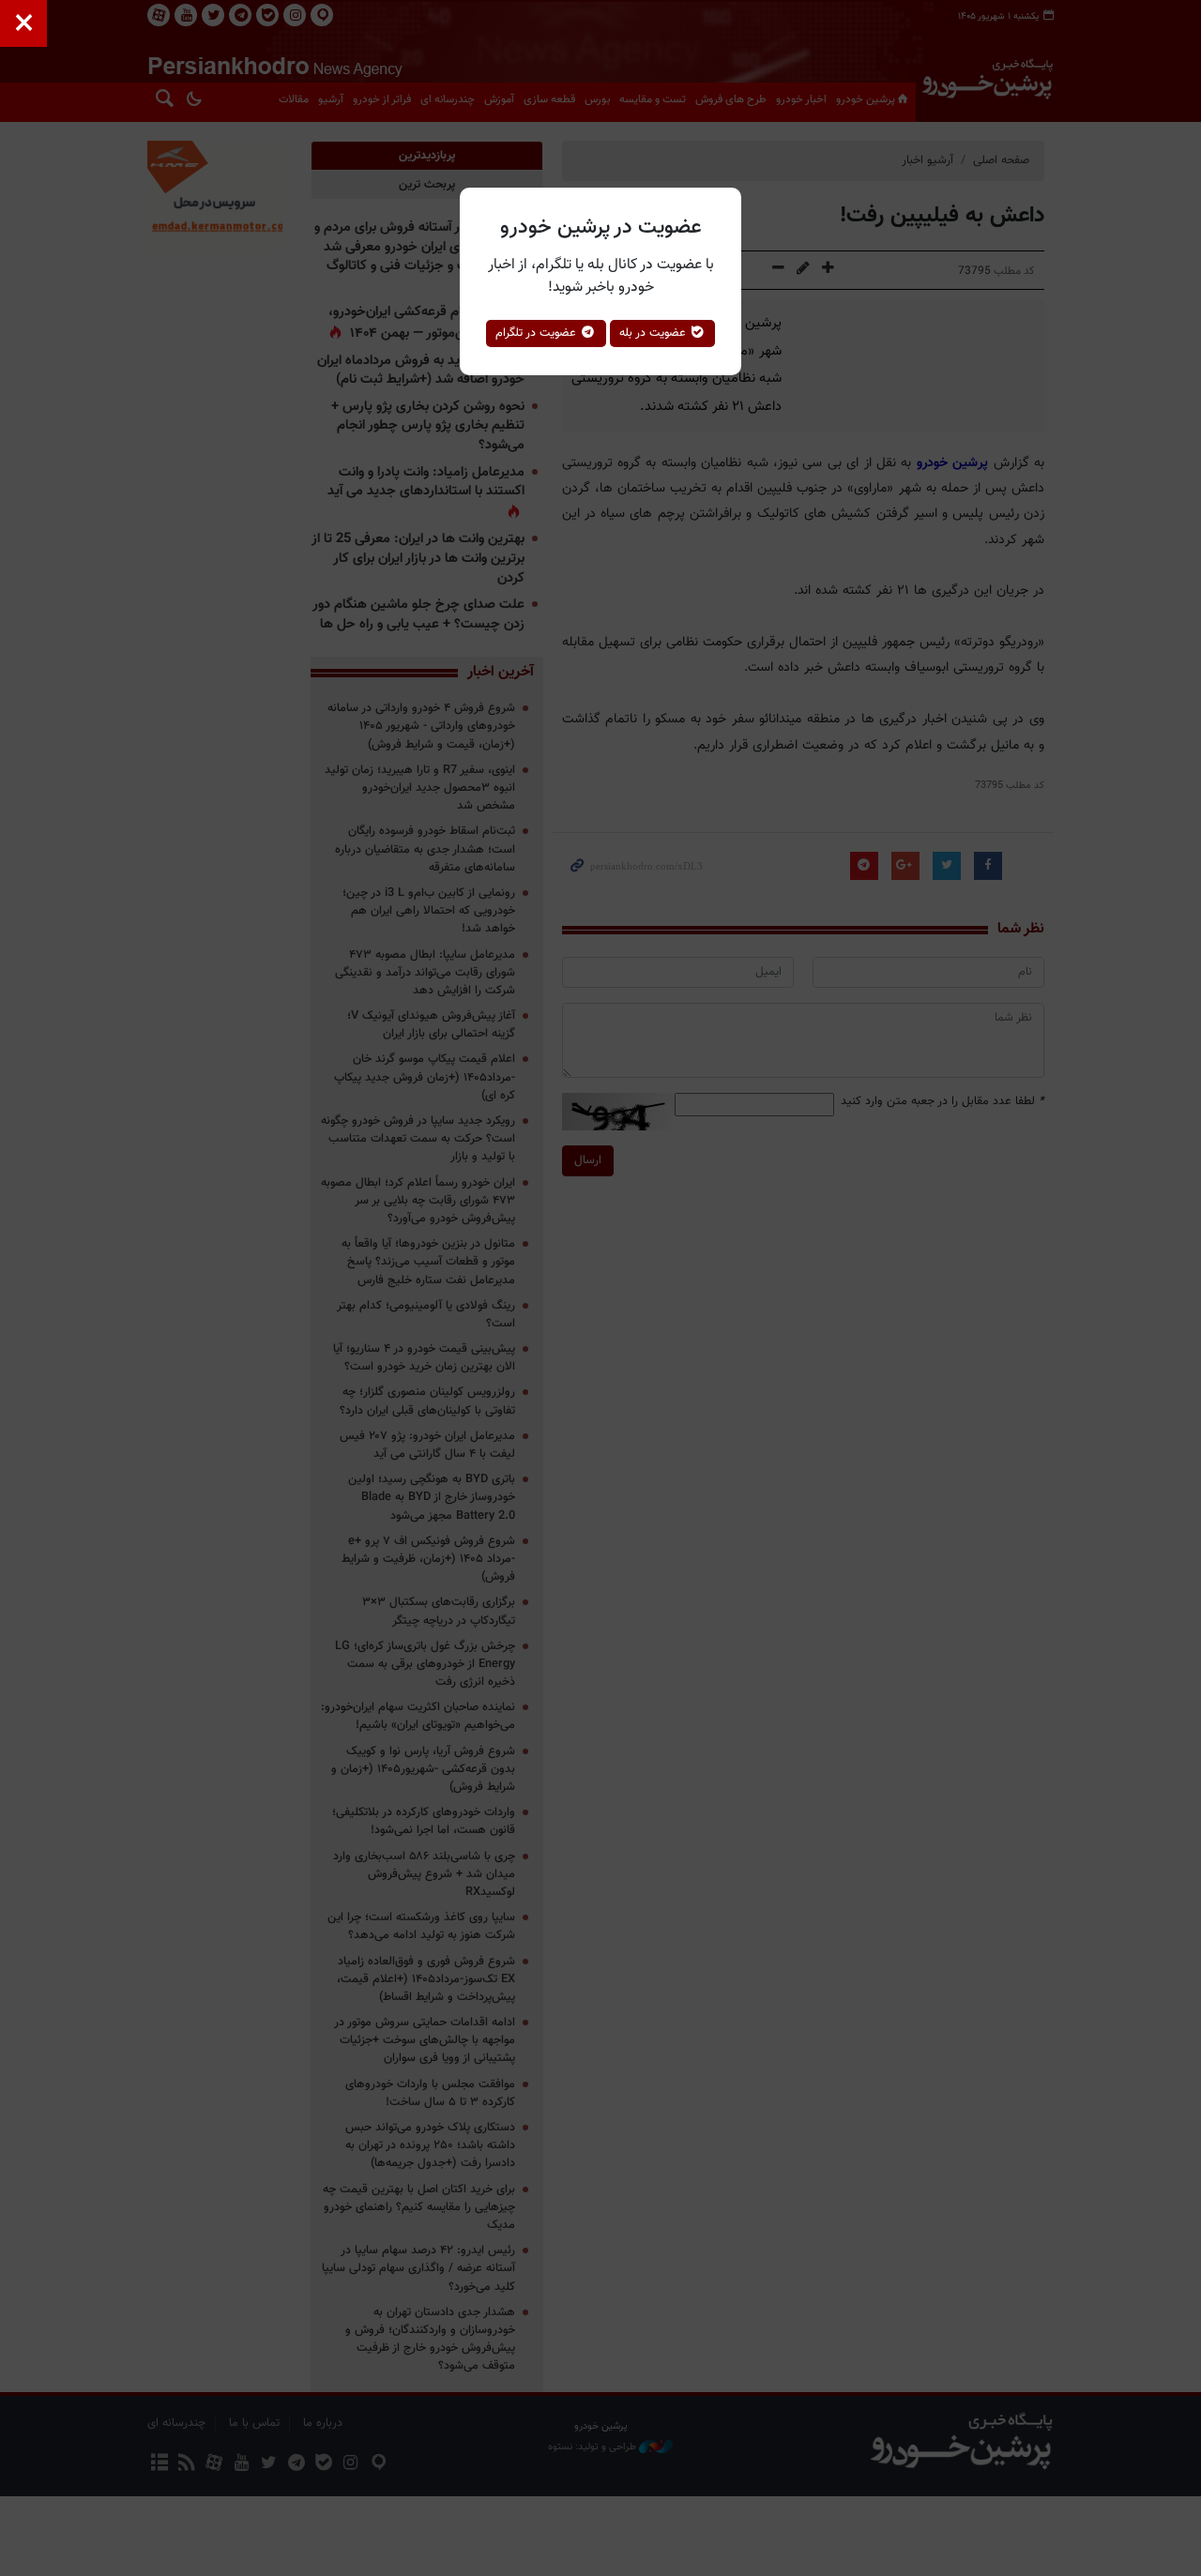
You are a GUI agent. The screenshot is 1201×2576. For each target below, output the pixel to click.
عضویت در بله (654, 333)
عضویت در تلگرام (538, 333)
